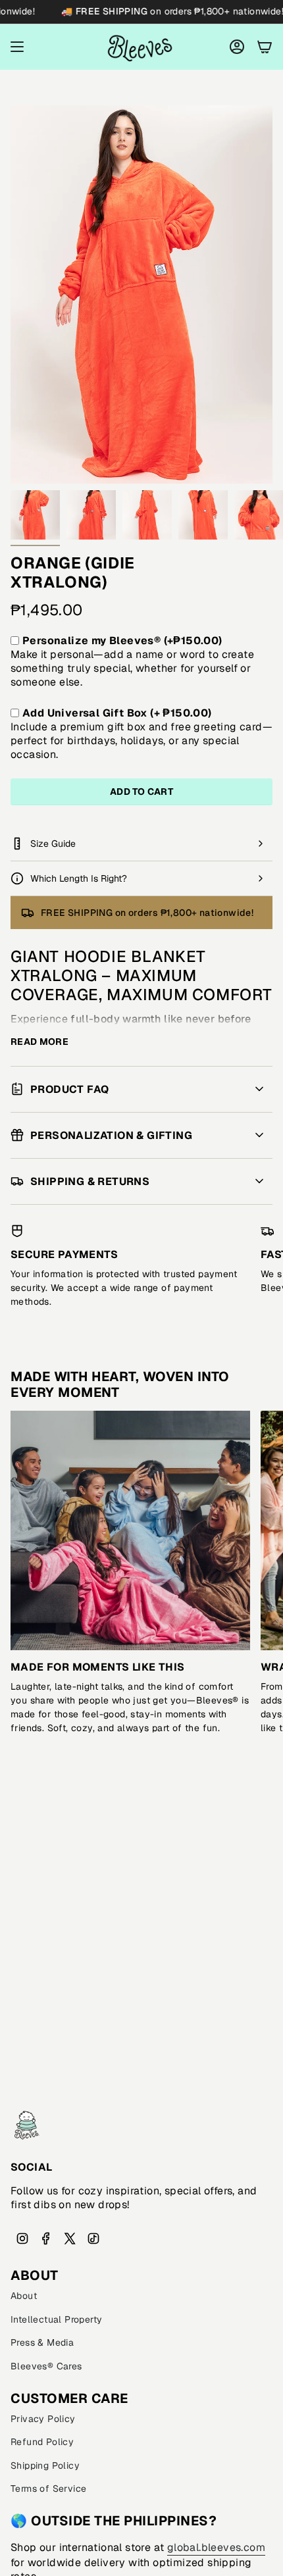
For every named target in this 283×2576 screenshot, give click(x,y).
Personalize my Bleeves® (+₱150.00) (122, 641)
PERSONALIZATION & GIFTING (111, 1135)
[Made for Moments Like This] (130, 1530)
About (24, 2296)
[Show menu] (17, 47)
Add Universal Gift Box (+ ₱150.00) (117, 713)
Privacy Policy (43, 2419)
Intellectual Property (56, 2319)
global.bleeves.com (216, 2547)
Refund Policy (42, 2442)
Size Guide (53, 844)
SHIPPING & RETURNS (90, 1181)
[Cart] (265, 47)
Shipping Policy (45, 2465)
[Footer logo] (27, 2125)
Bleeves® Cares (46, 2366)
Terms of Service (48, 2488)
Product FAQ (69, 1089)
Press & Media (42, 2342)
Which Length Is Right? (79, 878)
